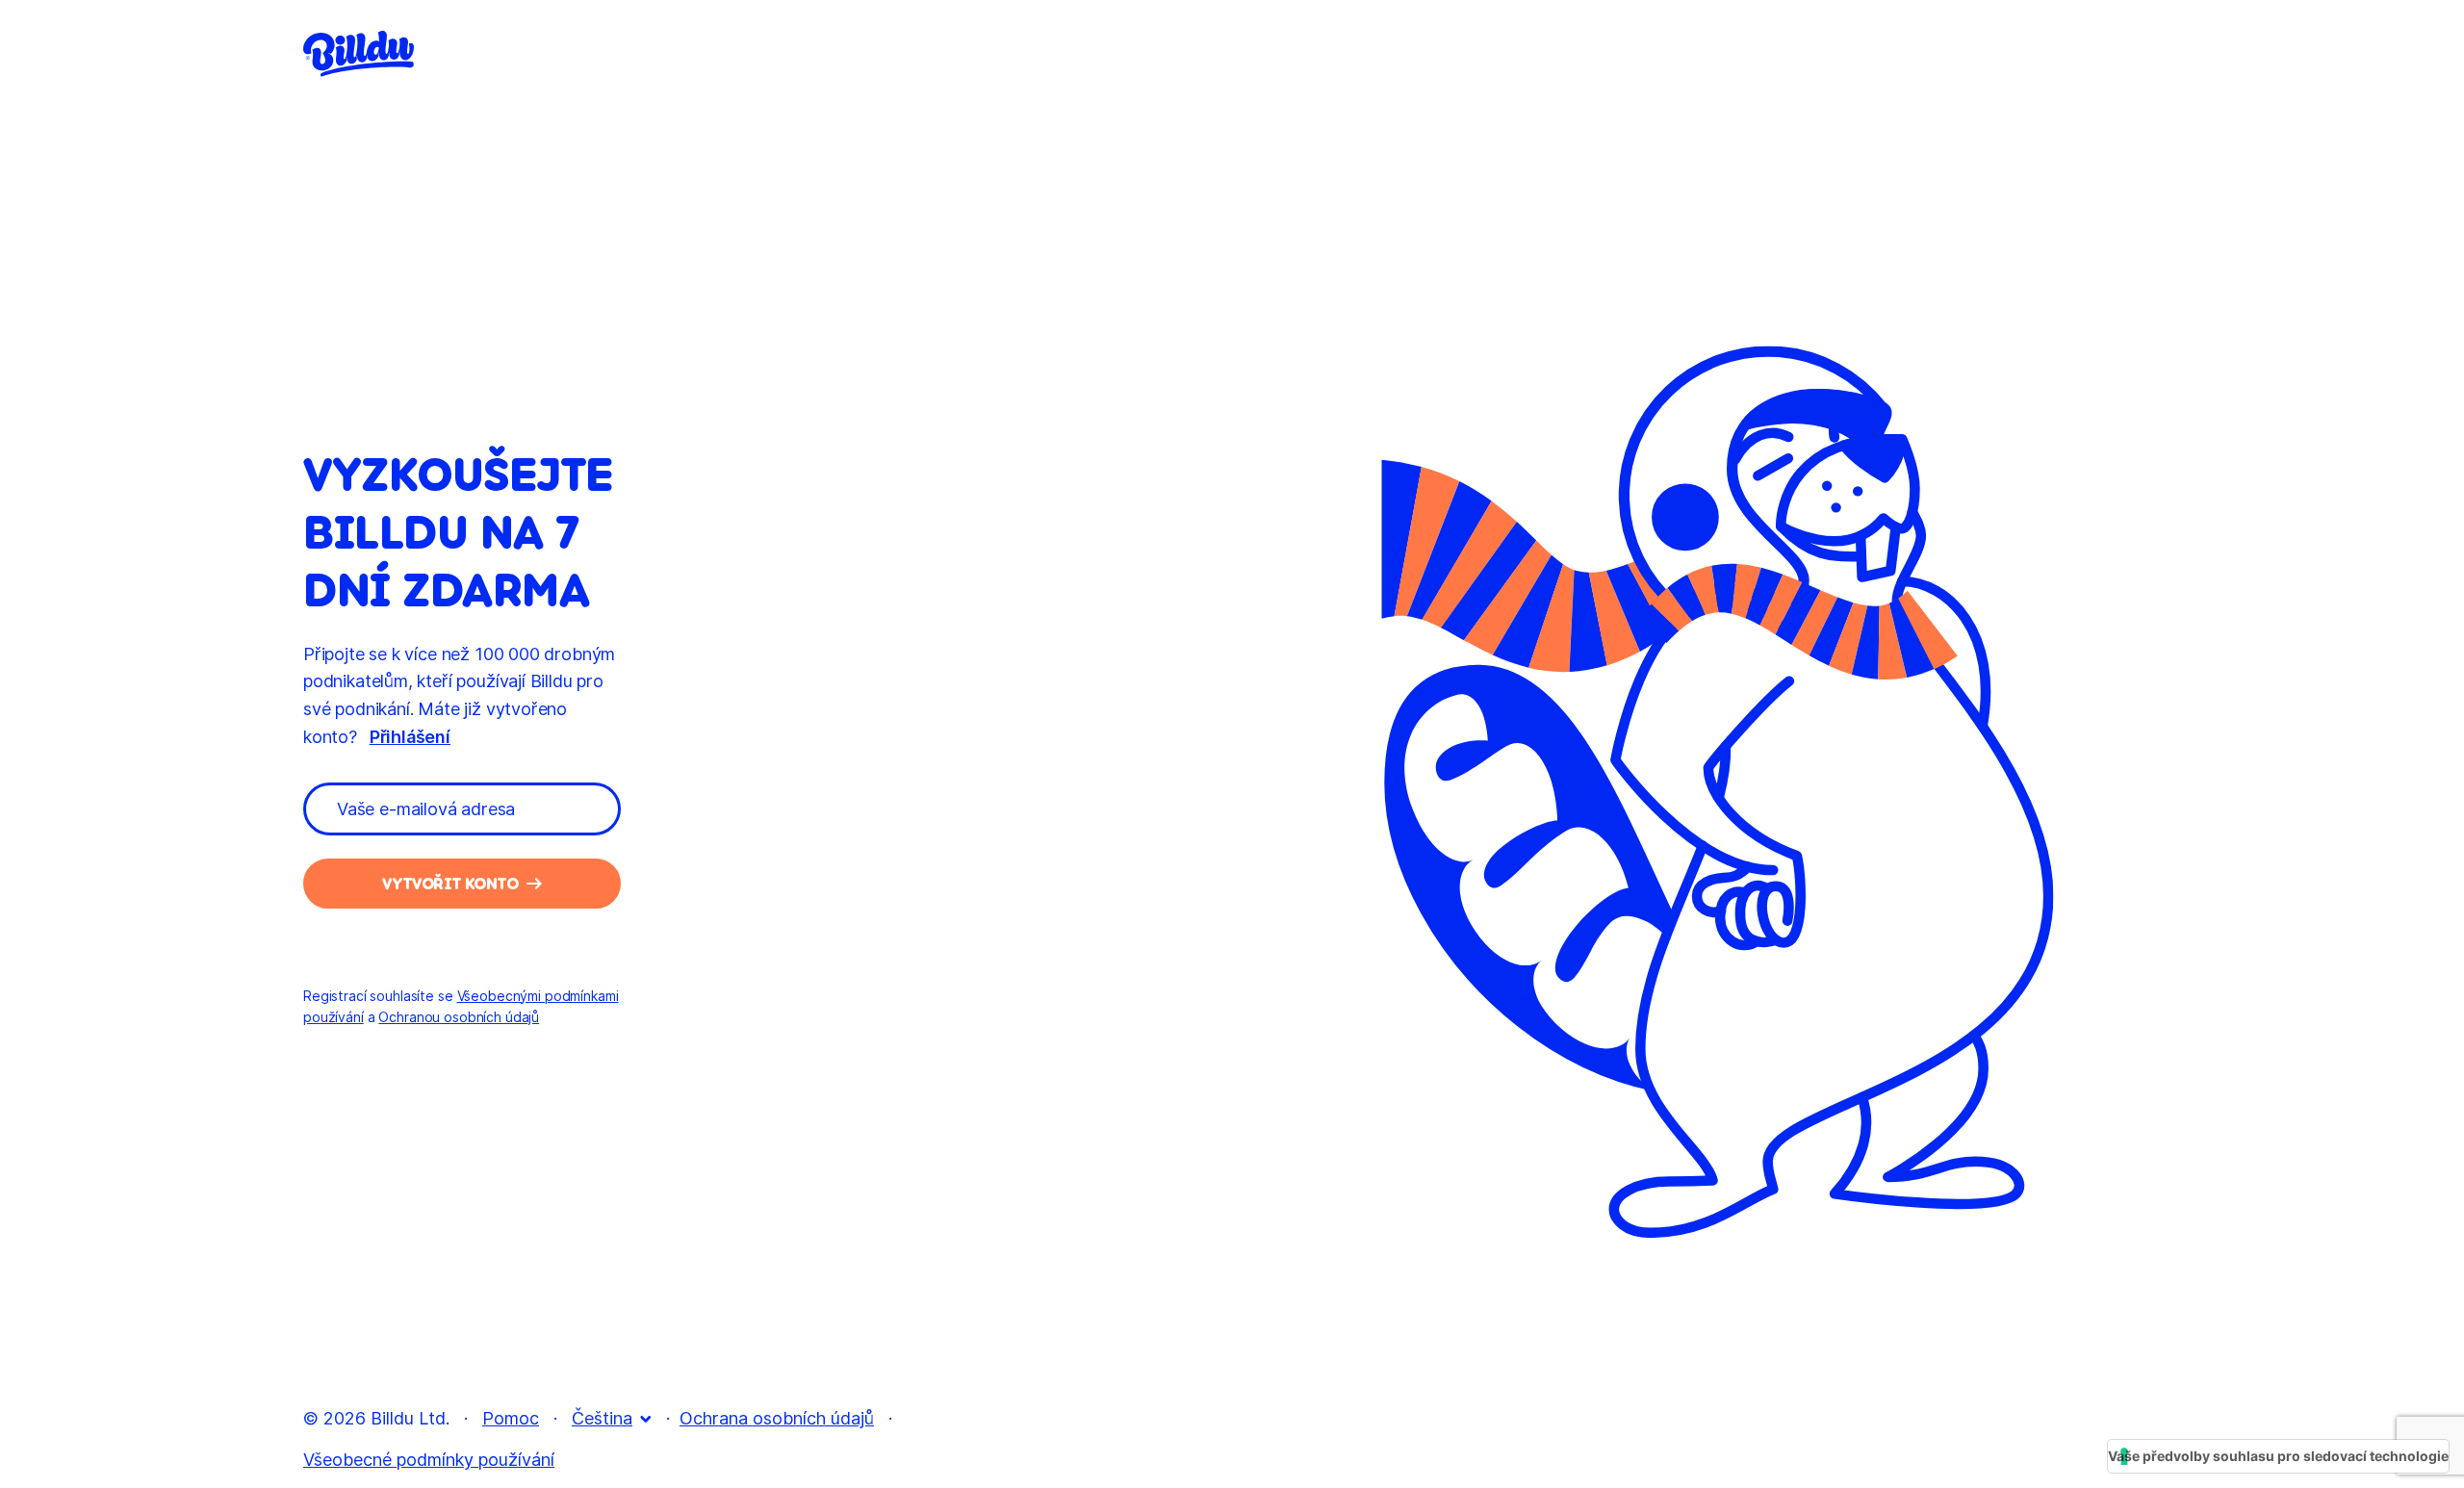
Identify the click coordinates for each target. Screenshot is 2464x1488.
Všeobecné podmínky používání (429, 1460)
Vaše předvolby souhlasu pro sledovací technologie (2278, 1456)
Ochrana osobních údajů (777, 1418)
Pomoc (511, 1418)
